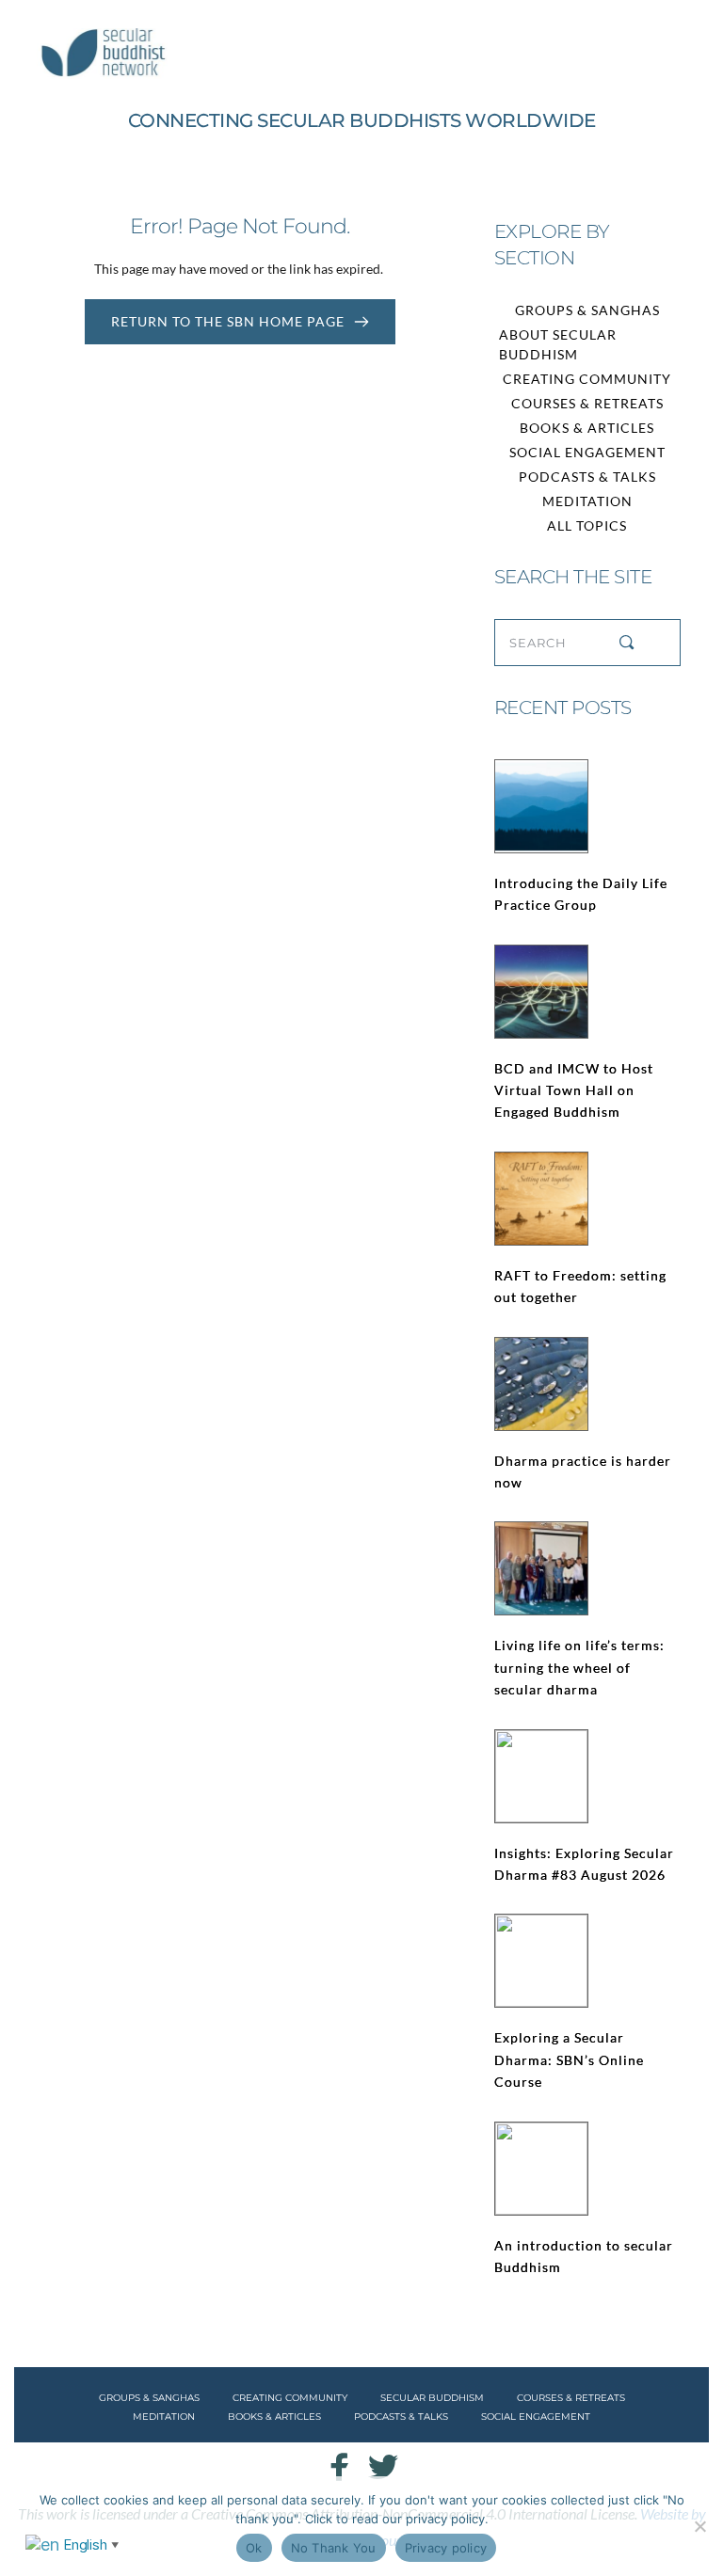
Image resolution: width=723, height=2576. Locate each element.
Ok (254, 2548)
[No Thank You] (699, 2526)
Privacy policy (446, 2548)
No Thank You (334, 2548)
